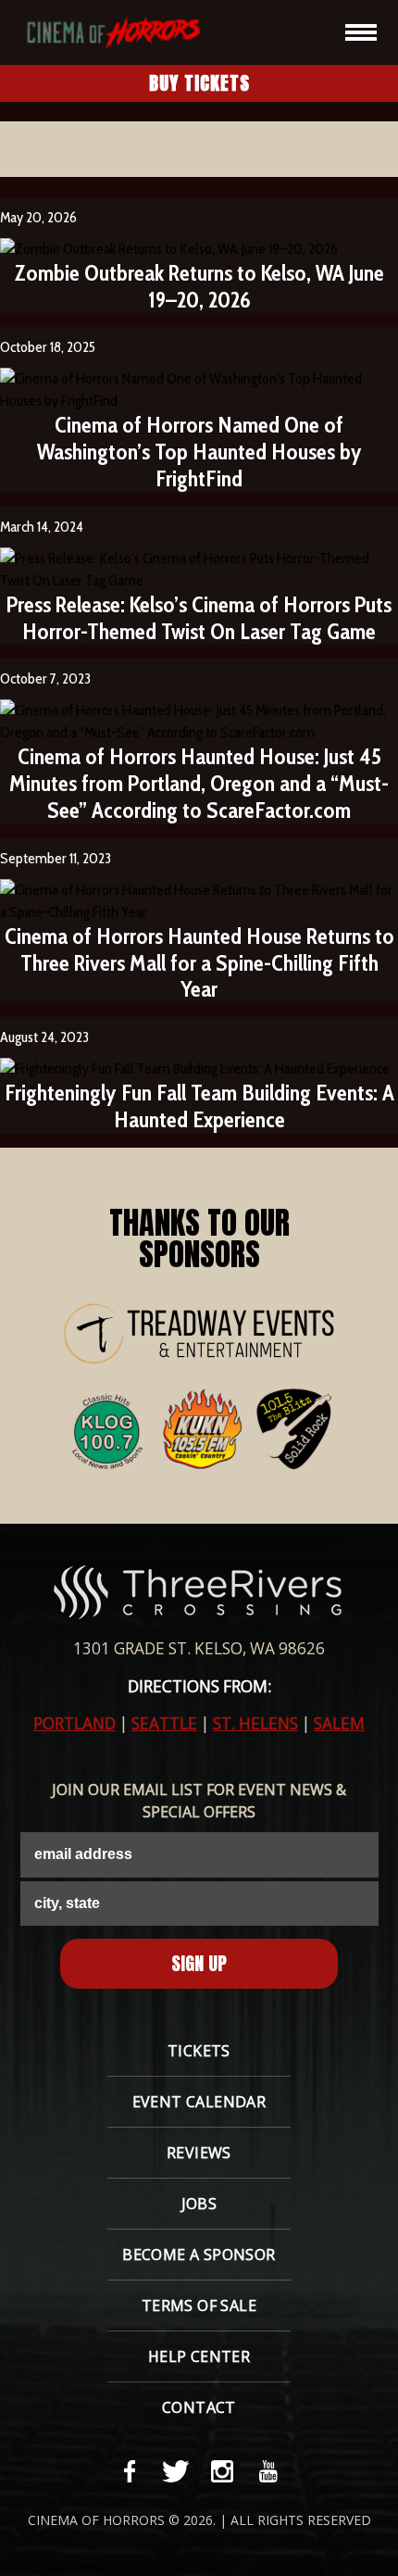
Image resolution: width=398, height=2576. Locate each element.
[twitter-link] (176, 2471)
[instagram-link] (222, 2471)
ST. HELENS (255, 1723)
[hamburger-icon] (361, 32)
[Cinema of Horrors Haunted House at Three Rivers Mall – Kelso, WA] (106, 32)
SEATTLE (164, 1723)
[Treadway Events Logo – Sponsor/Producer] (199, 1334)
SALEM (339, 1723)
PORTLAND (75, 1723)
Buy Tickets (199, 83)
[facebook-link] (130, 2471)
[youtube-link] (268, 2471)
